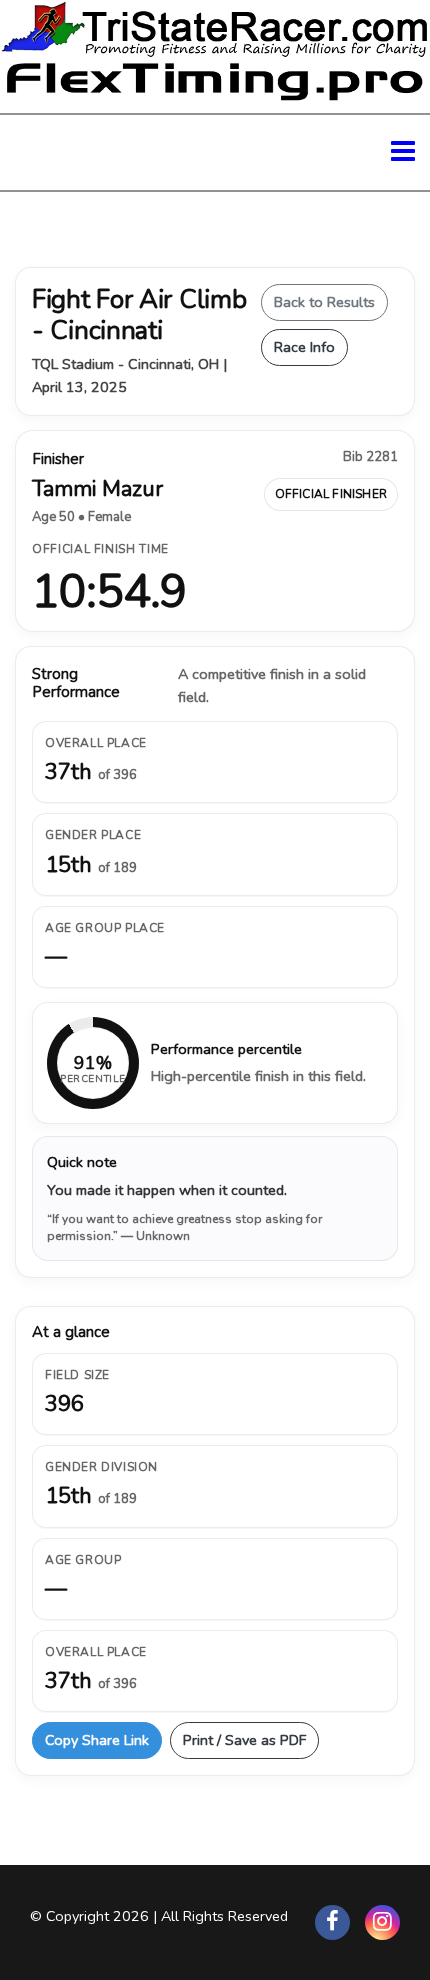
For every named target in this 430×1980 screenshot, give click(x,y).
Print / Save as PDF (244, 1740)
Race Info (304, 347)
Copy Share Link (97, 1740)
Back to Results (324, 302)
